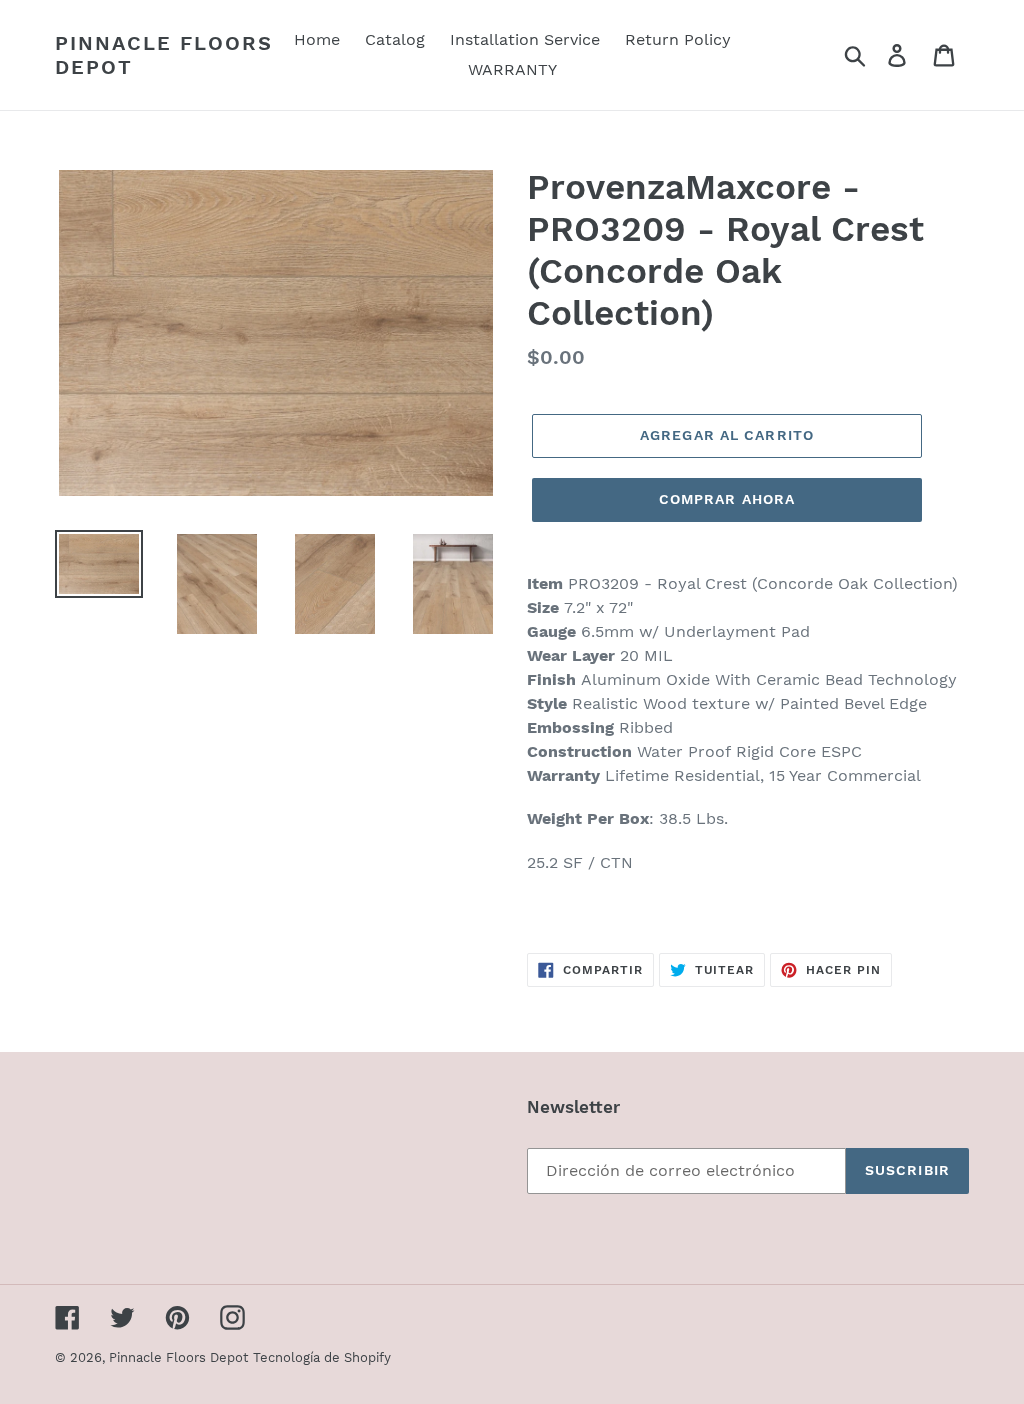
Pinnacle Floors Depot (164, 55)
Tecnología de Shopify (322, 1357)
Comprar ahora (727, 499)
